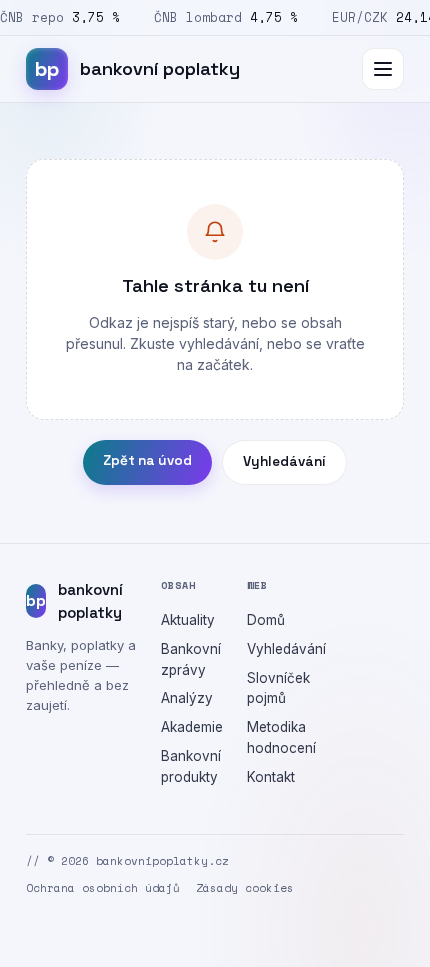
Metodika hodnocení (281, 737)
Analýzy (187, 698)
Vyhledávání (284, 461)
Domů (266, 620)
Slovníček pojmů (278, 688)
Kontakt (271, 777)
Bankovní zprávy (191, 659)
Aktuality (188, 620)
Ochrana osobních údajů (103, 888)
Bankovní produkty (191, 766)
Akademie (192, 727)
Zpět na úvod (147, 460)
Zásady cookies (245, 888)
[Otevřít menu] (383, 69)
